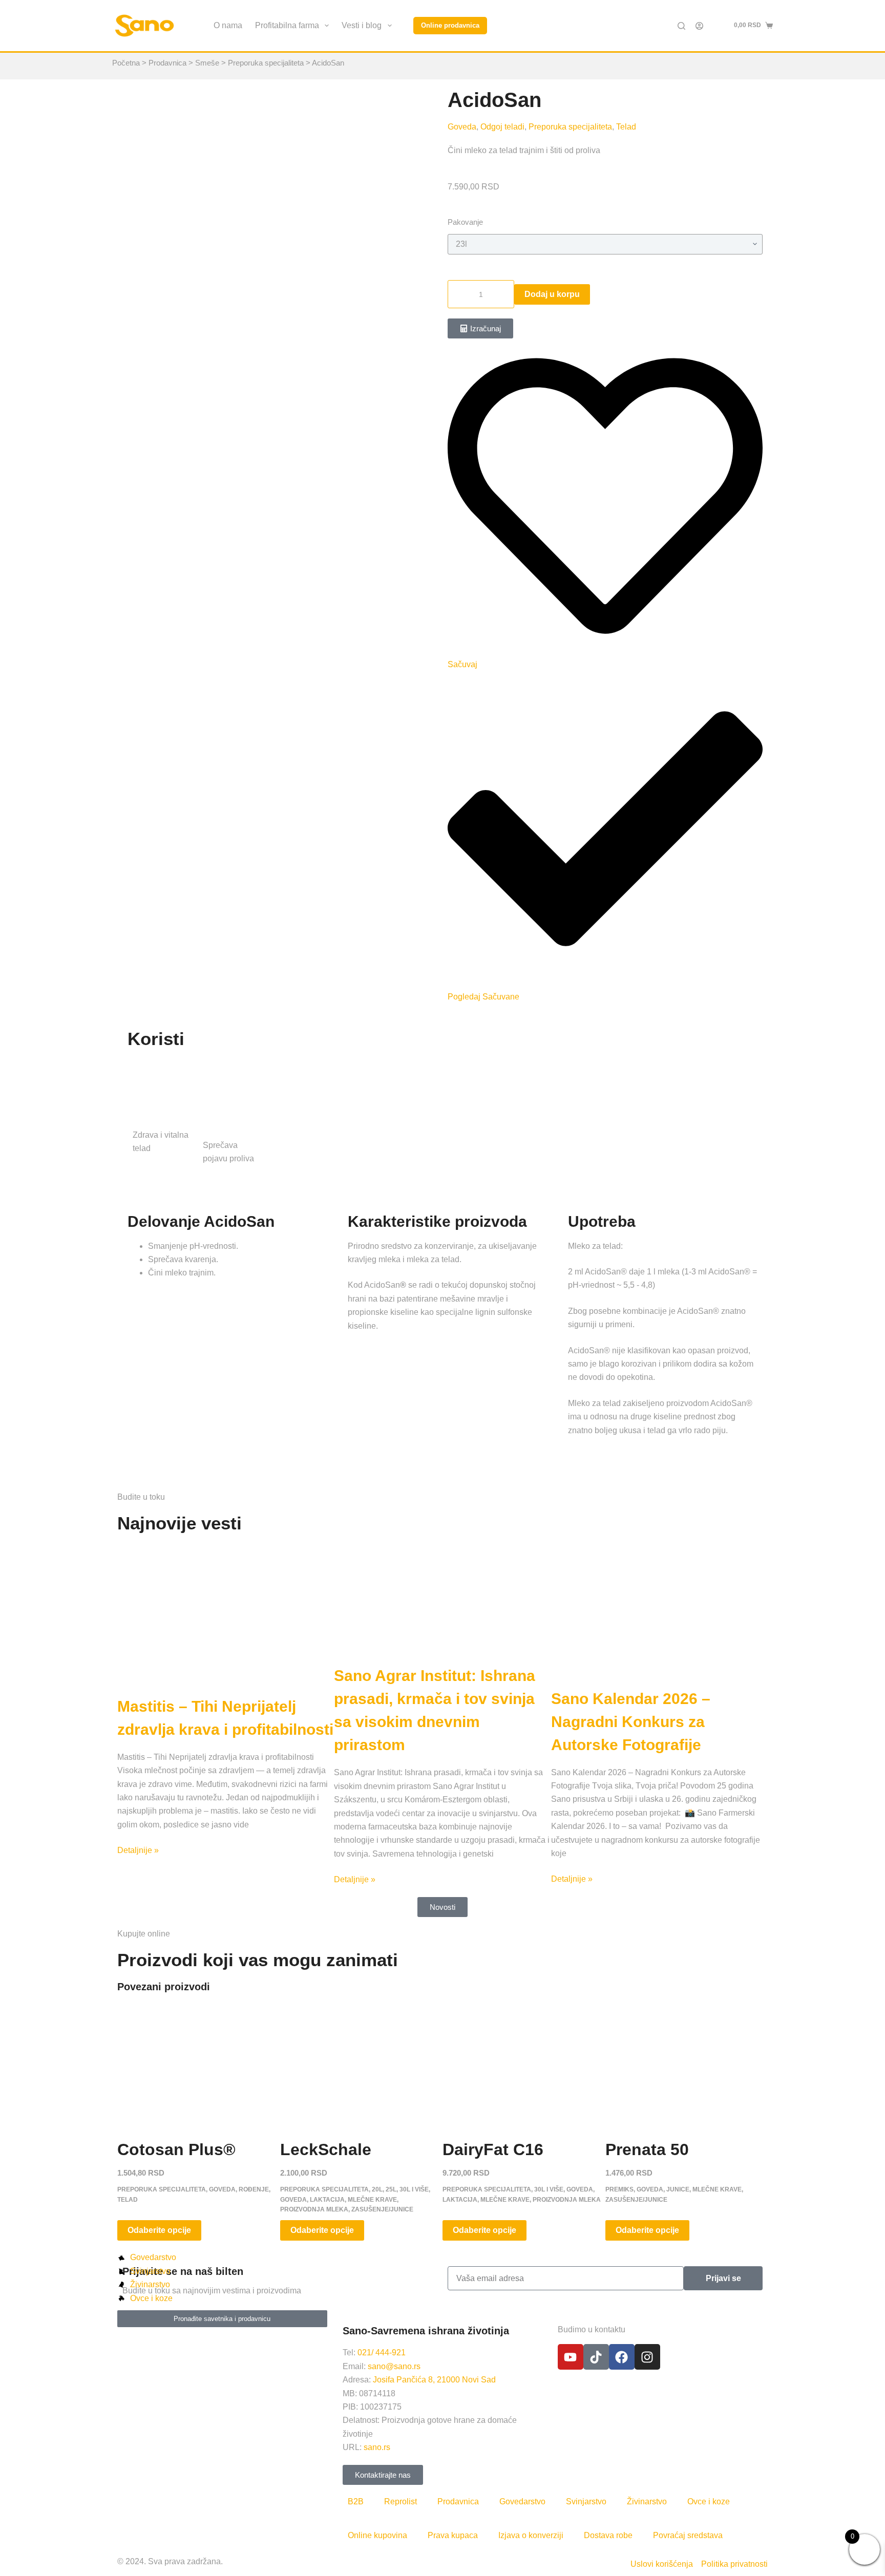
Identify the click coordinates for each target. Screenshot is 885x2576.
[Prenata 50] (687, 2063)
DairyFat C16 (493, 2149)
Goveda (462, 127)
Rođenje (254, 2189)
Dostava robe (608, 2535)
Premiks (619, 2189)
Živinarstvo (647, 2502)
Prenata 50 (647, 2149)
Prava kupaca (453, 2535)
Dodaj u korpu (552, 294)
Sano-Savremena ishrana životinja (426, 2331)
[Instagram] (647, 2357)
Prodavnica (167, 63)
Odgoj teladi (502, 127)
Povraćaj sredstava (688, 2535)
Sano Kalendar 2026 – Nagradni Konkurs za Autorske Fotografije (631, 1722)
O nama (228, 25)
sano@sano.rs (394, 2366)
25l (391, 2189)
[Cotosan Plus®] (199, 2063)
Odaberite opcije (159, 2230)
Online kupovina (377, 2535)
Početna (126, 63)
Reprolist (401, 2502)
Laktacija (327, 2200)
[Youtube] (571, 2357)
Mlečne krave (372, 2200)
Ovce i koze (709, 2502)
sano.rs (377, 2447)
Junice (678, 2189)
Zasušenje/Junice (382, 2209)
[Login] (699, 26)
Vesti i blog (362, 25)
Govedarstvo (522, 2502)
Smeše (207, 63)
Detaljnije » (138, 1850)
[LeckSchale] (362, 2063)
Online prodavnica (450, 25)
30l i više (414, 2189)
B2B (356, 2502)
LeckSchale (326, 2149)
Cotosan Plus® (176, 2149)
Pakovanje (465, 222)
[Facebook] (622, 2357)
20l (377, 2189)
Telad (626, 127)
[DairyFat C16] (524, 2063)
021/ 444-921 (382, 2353)
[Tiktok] (596, 2357)
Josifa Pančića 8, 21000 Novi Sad (434, 2380)
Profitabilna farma (287, 25)
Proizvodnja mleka (314, 2209)
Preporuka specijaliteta (266, 63)
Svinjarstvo (586, 2502)
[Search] (681, 26)
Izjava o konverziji (531, 2535)
